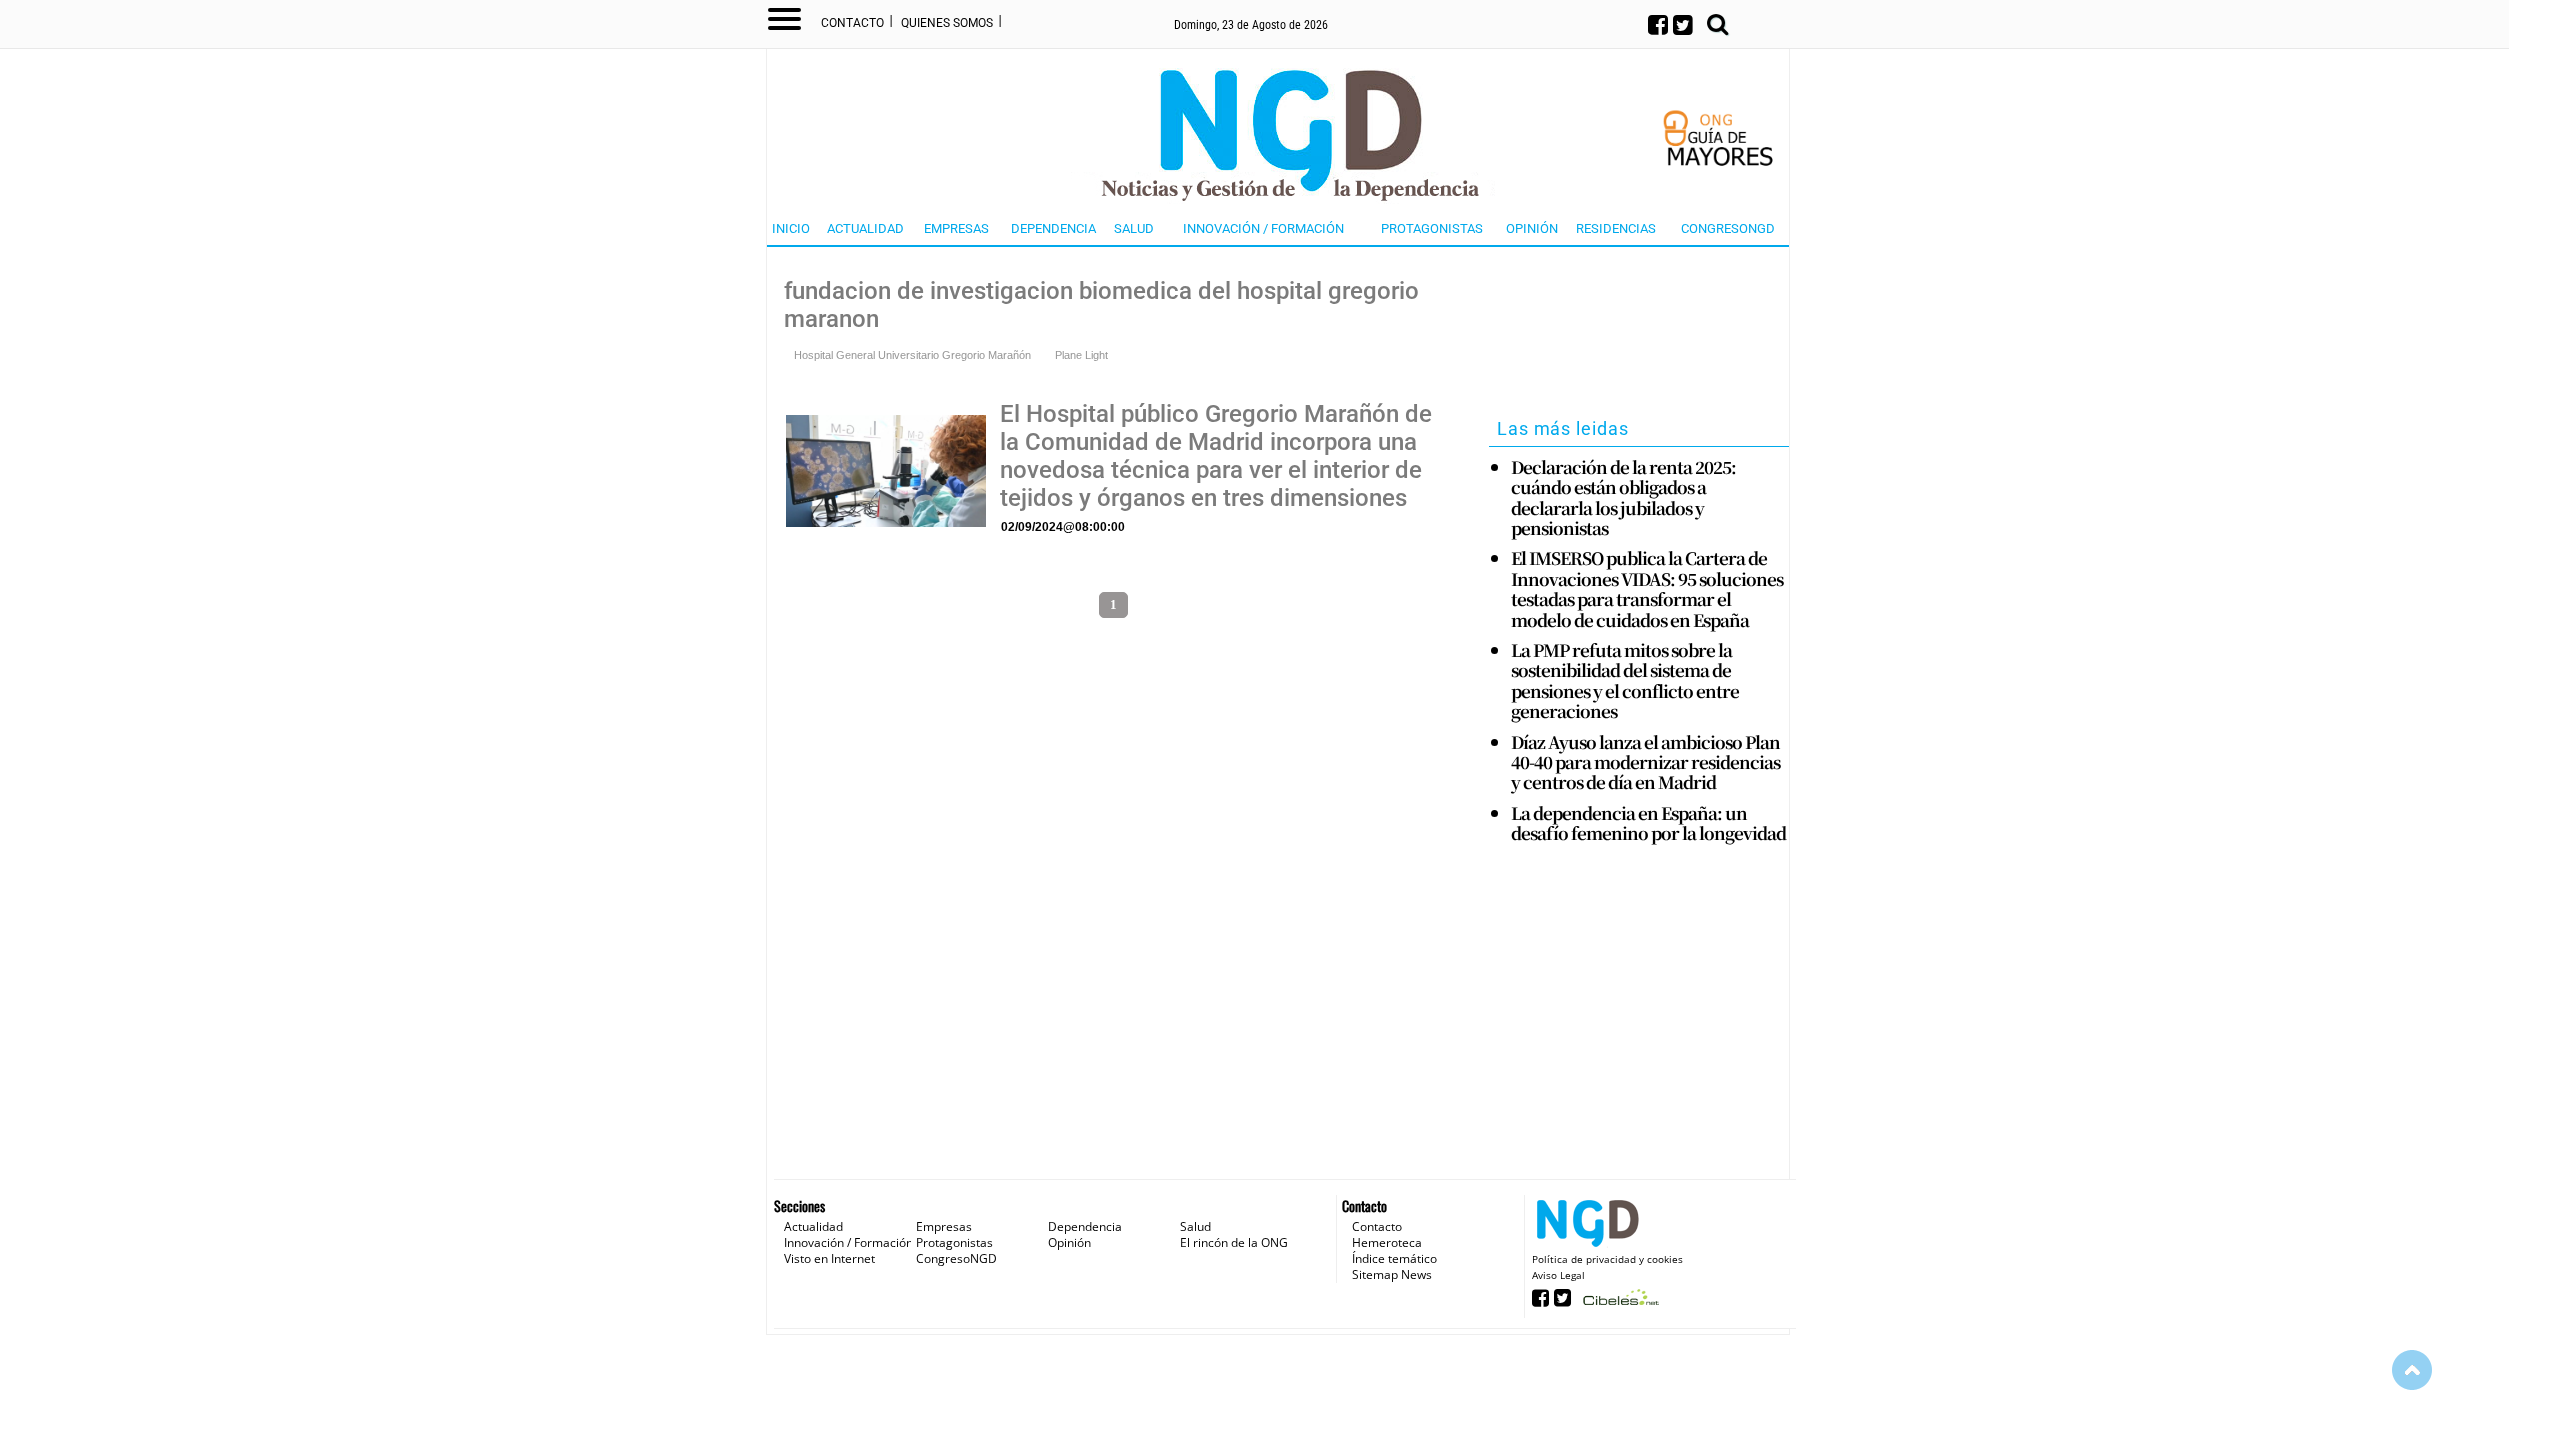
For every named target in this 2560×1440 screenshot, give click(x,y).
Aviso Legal (1558, 1275)
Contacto (852, 23)
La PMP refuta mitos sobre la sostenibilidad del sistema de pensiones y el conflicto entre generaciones (1625, 681)
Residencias (1616, 228)
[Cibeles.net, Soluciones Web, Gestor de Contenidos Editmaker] (1618, 1303)
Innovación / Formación (1263, 228)
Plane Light (1081, 355)
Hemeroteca (1387, 1242)
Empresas (956, 228)
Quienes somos (947, 23)
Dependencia (1053, 228)
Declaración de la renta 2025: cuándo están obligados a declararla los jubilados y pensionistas (1623, 498)
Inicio (791, 228)
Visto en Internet (829, 1258)
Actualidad (865, 228)
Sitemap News (1392, 1274)
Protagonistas (1432, 228)
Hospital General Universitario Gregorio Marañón (912, 355)
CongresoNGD (1728, 228)
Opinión (1532, 228)
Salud (1134, 228)
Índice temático (1394, 1258)
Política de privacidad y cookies (1607, 1259)
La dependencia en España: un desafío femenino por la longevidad (1648, 823)
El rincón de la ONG (1234, 1242)
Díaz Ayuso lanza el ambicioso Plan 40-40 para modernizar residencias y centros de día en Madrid (1645, 762)
